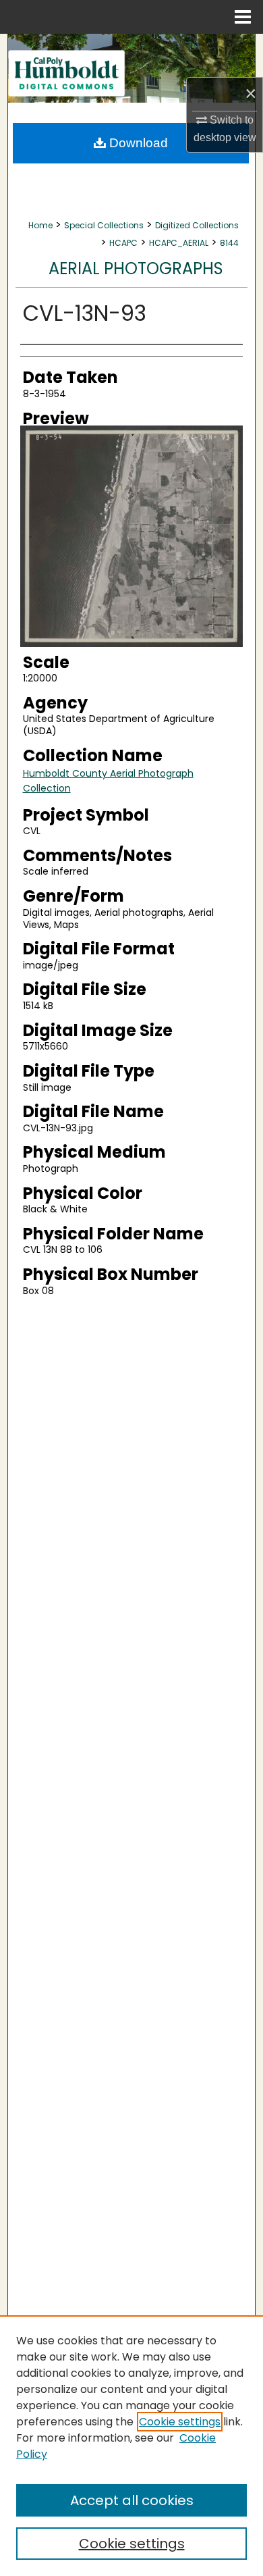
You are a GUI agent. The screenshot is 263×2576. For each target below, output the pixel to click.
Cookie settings (180, 2422)
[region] (131, 2446)
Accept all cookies (132, 2500)
